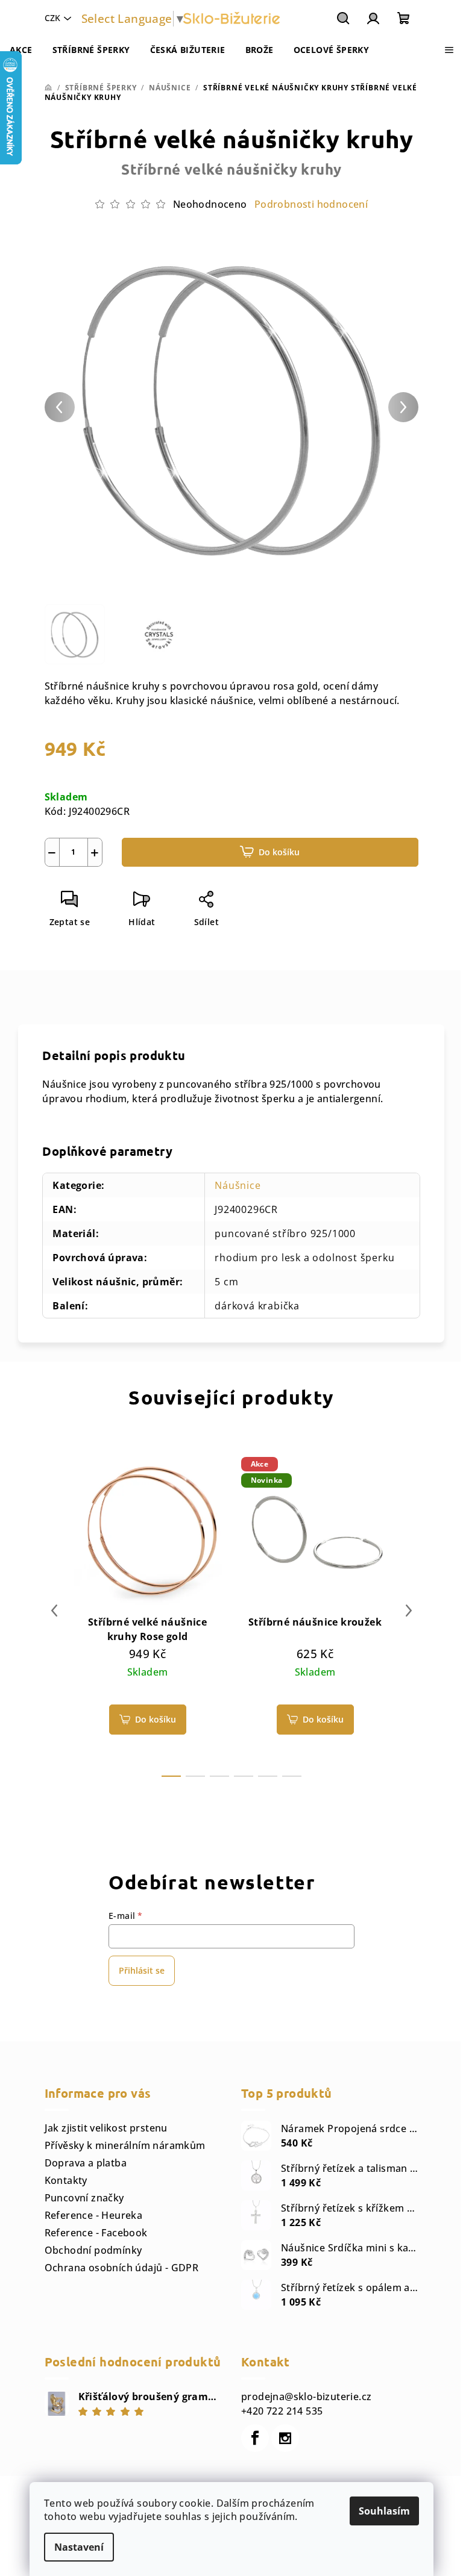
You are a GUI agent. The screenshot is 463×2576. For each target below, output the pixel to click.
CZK (52, 18)
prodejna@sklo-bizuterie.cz (306, 2397)
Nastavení (79, 2547)
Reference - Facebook (96, 2233)
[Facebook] (255, 2438)
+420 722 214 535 (282, 2411)
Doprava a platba (86, 2163)
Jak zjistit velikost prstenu (106, 2128)
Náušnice (238, 1185)
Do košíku (279, 852)
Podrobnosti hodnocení (311, 204)
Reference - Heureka (94, 2215)
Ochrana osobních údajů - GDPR (122, 2268)
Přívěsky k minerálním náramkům (125, 2145)
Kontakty (66, 2180)
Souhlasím (384, 2511)
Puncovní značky (84, 2198)
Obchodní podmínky (93, 2250)
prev (54, 1611)
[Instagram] (285, 2438)
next (409, 1611)
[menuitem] (21, 50)
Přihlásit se (142, 1970)
